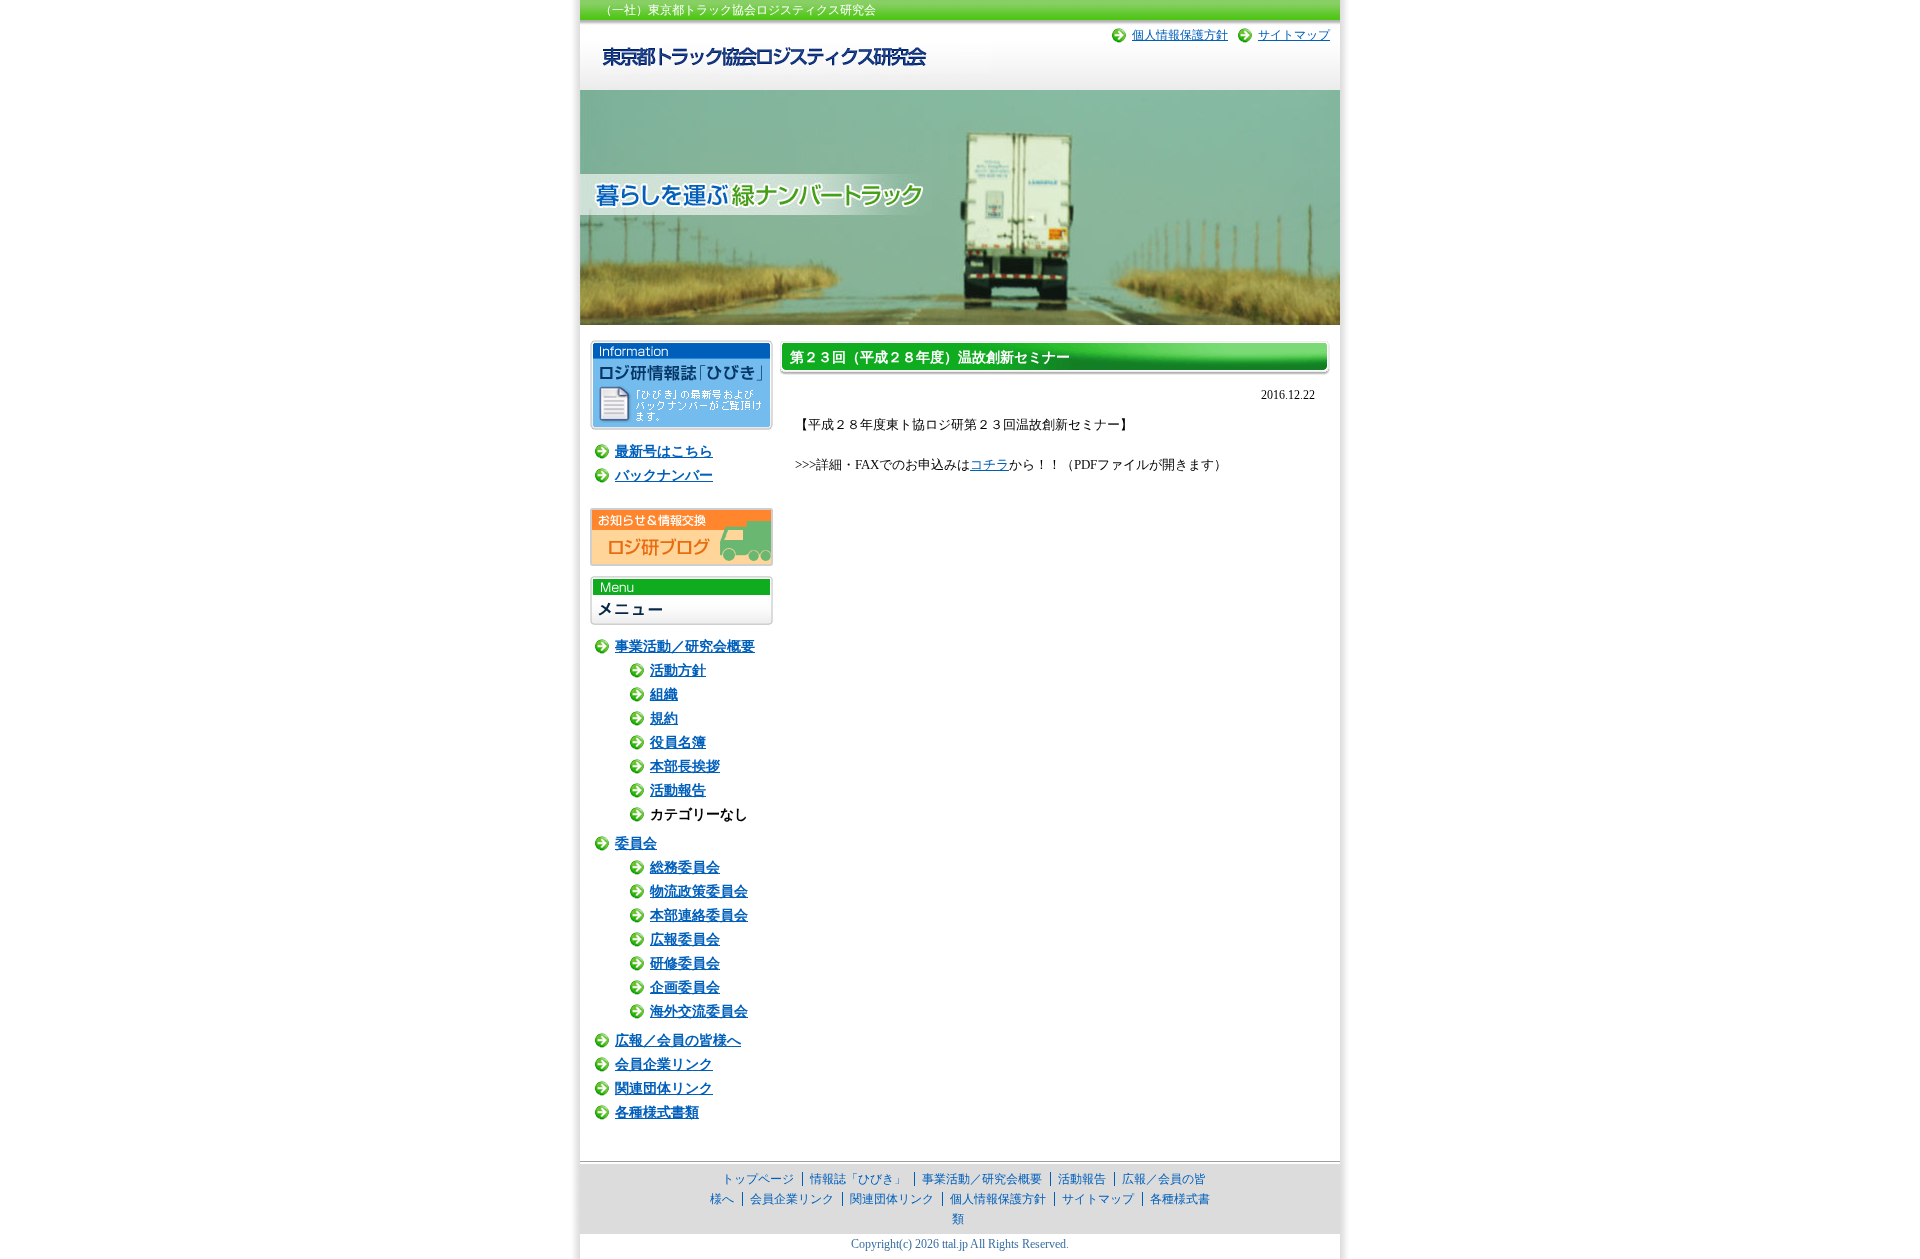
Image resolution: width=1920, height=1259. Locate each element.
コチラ (989, 464)
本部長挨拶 (685, 766)
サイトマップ (1294, 35)
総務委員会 (685, 867)
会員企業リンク (664, 1064)
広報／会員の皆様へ (678, 1040)
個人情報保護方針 (1180, 35)
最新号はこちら (664, 451)
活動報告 (678, 790)
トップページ (758, 1179)
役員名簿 (678, 742)
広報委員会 (685, 939)
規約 (664, 718)
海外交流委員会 (699, 1011)
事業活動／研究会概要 (685, 646)
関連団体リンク (664, 1088)
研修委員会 (685, 963)
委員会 (636, 843)
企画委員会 (685, 987)
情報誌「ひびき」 (858, 1179)
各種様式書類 (657, 1112)
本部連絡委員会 (699, 915)
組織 (664, 694)
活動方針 (678, 670)
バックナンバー (664, 475)
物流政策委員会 (699, 891)
